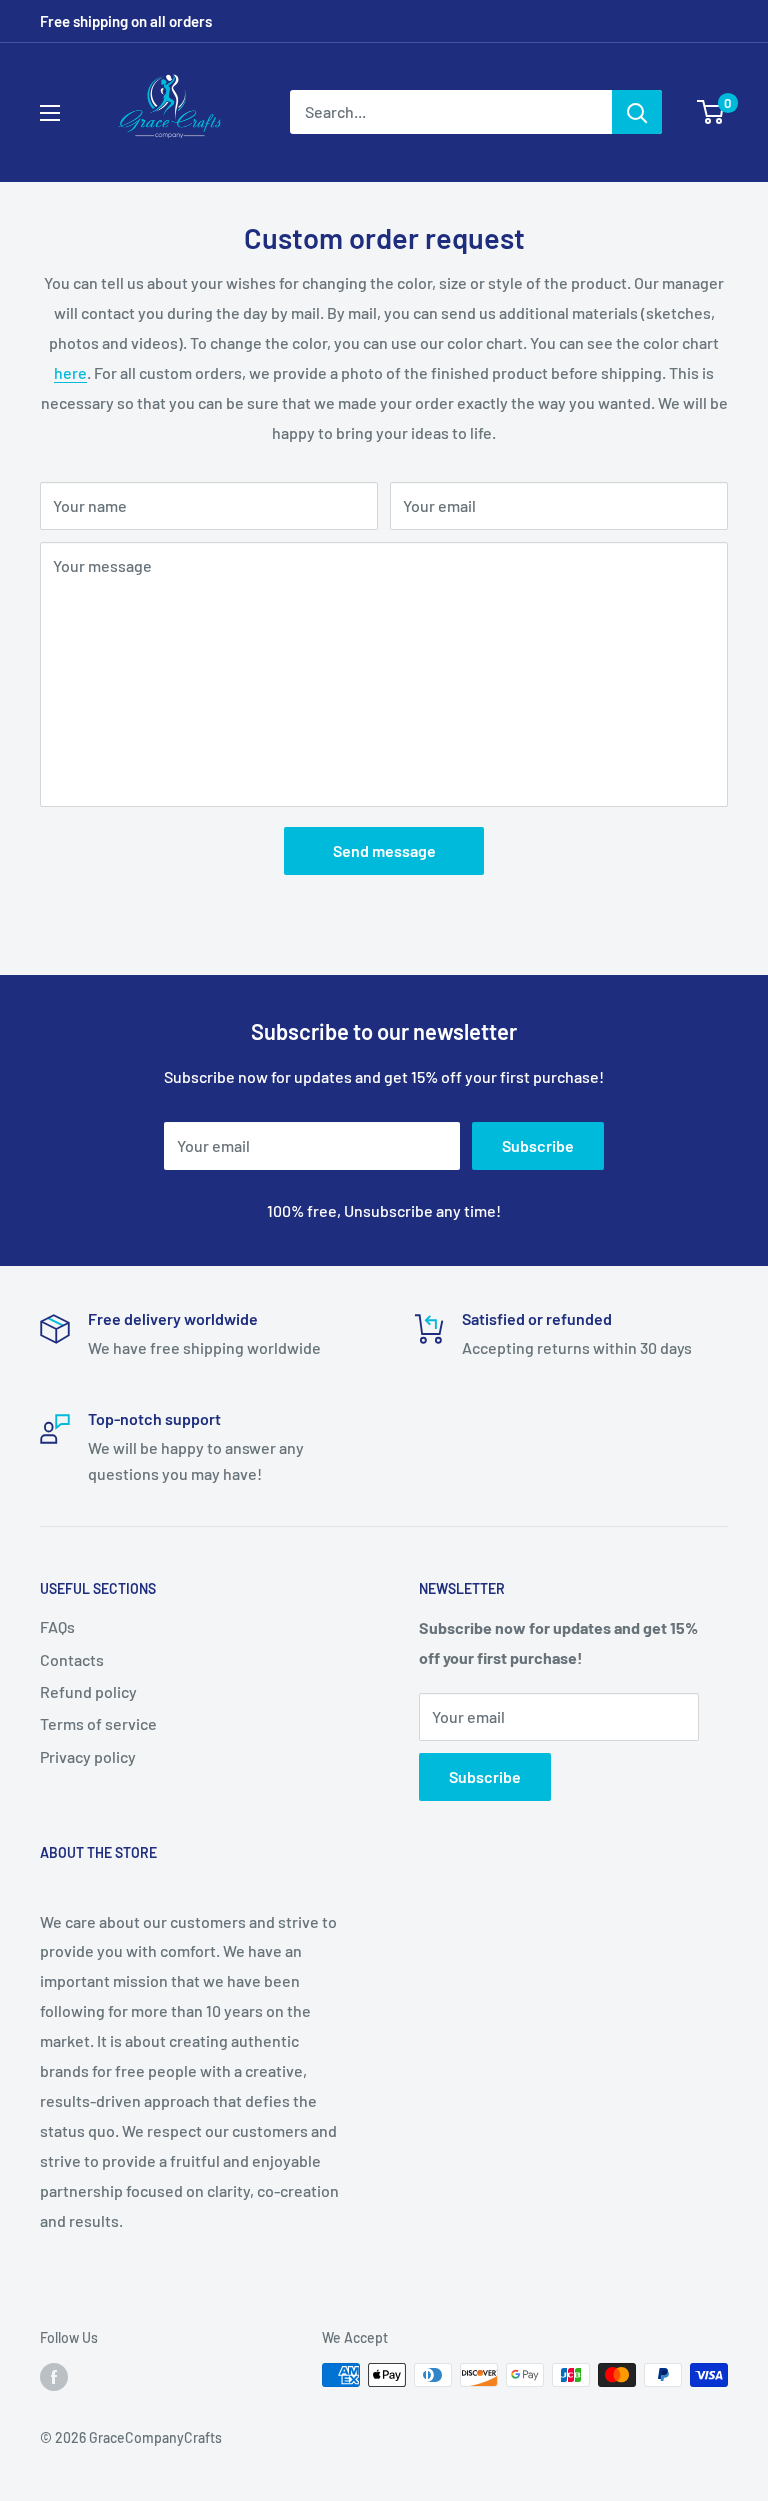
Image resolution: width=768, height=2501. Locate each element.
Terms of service (98, 1723)
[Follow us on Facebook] (54, 2377)
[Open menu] (50, 113)
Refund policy (88, 1691)
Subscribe (538, 1145)
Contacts (72, 1659)
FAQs (57, 1626)
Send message (384, 850)
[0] (711, 112)
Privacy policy (88, 1756)
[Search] (637, 112)
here (70, 372)
